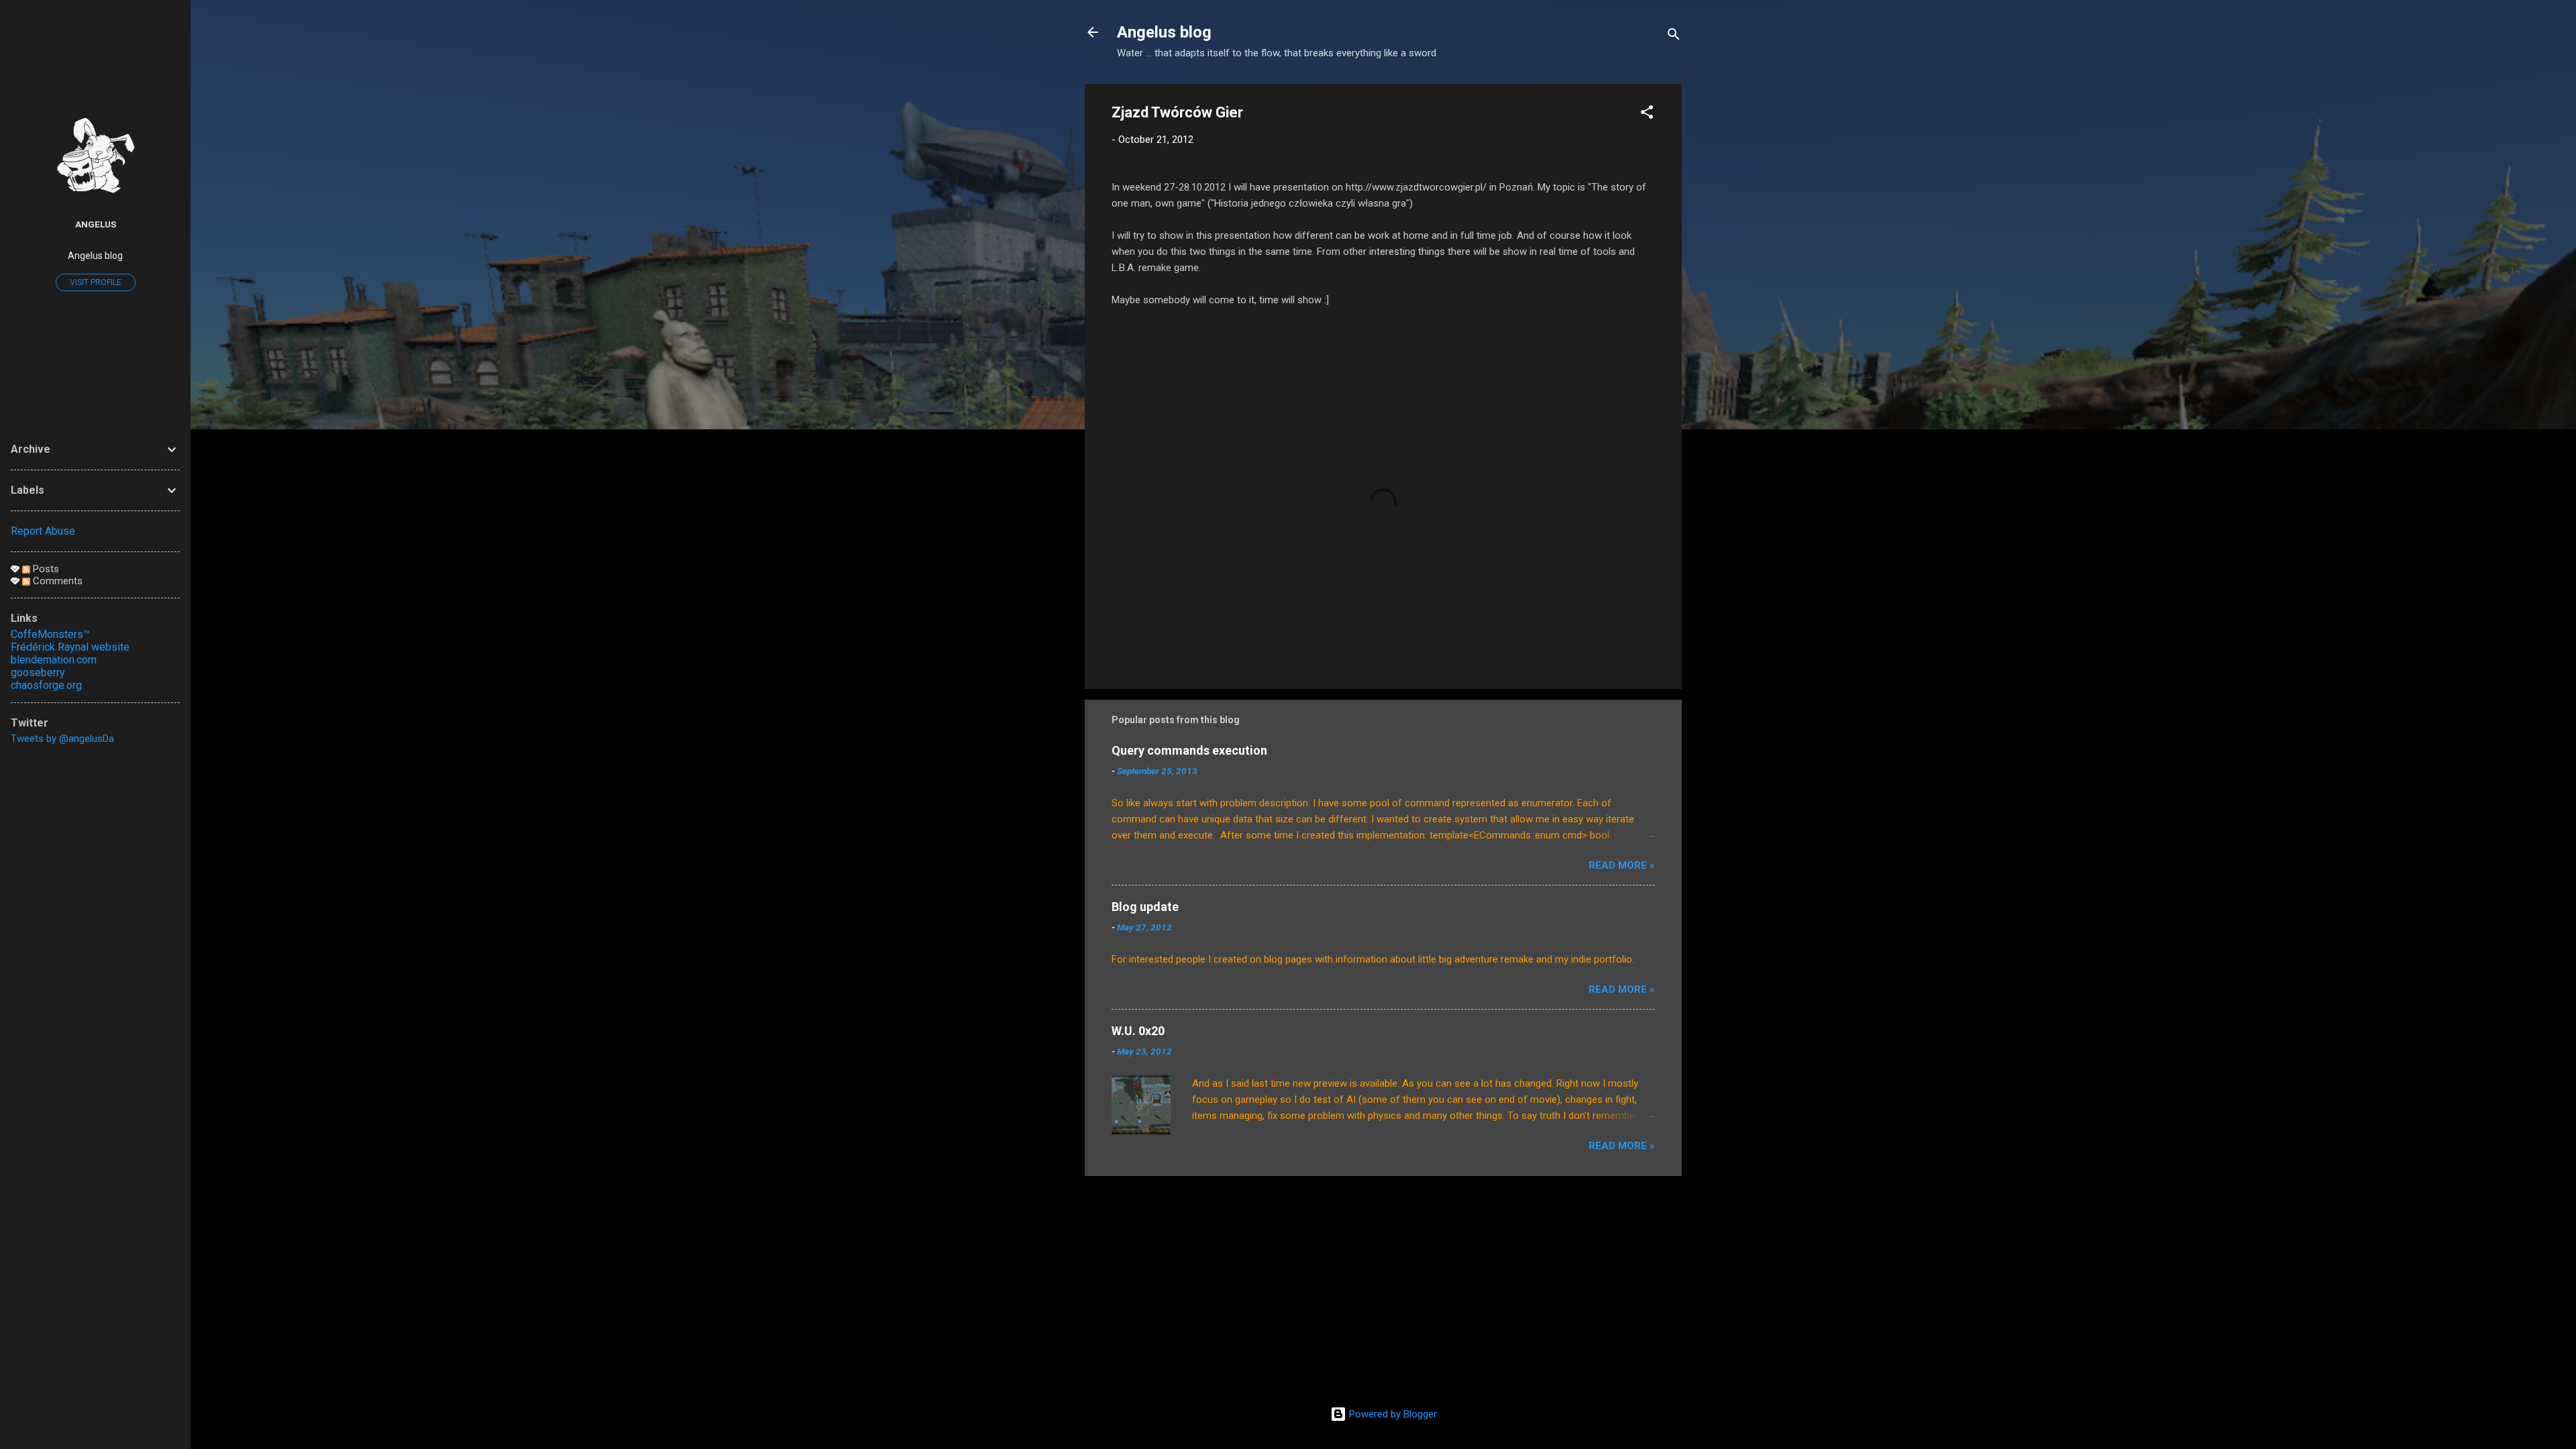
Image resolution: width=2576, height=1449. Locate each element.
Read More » (1622, 865)
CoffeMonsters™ (50, 634)
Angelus (96, 224)
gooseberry (38, 673)
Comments (56, 581)
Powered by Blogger (1392, 1414)
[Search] (1674, 37)
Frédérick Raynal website (70, 647)
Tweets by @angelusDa (62, 739)
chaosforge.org (46, 685)
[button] (1647, 114)
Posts (45, 569)
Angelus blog (1164, 32)
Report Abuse (43, 531)
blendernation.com (54, 660)
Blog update (1145, 907)
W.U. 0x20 (1138, 1031)
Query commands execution (1189, 750)
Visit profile (96, 282)
